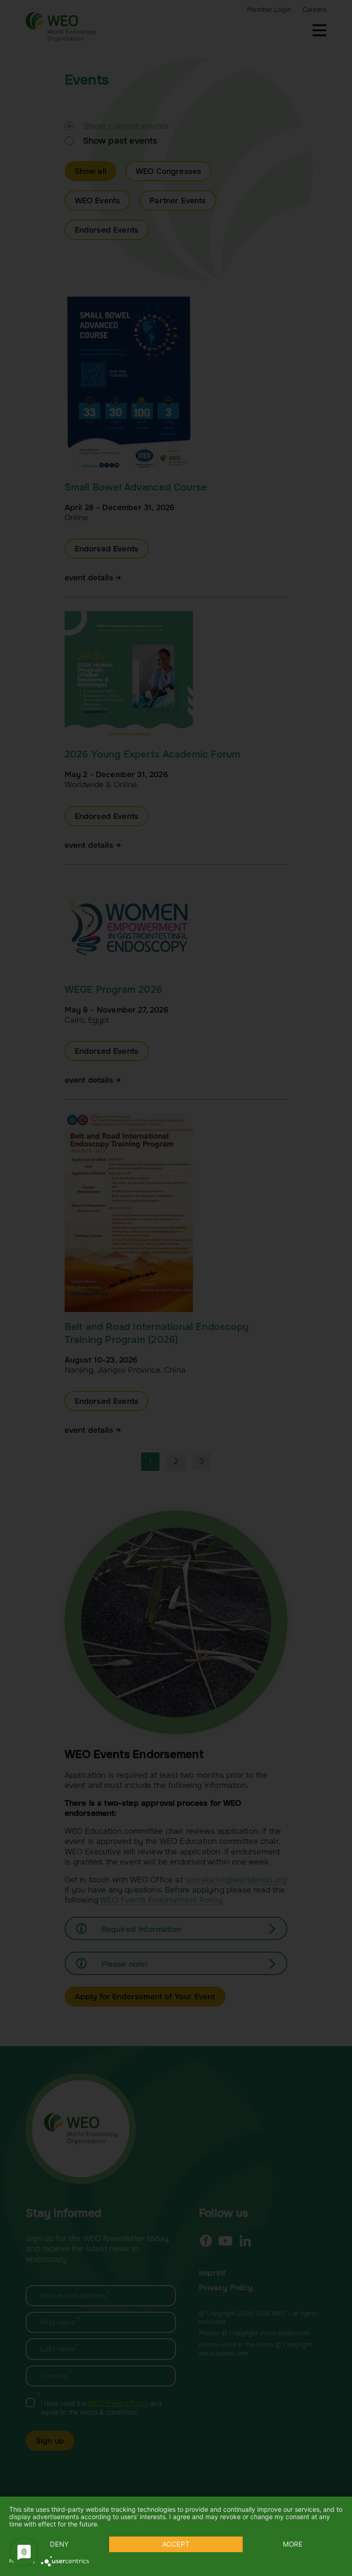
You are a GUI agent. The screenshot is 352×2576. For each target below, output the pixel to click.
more (293, 2544)
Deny (59, 2544)
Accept (176, 2544)
